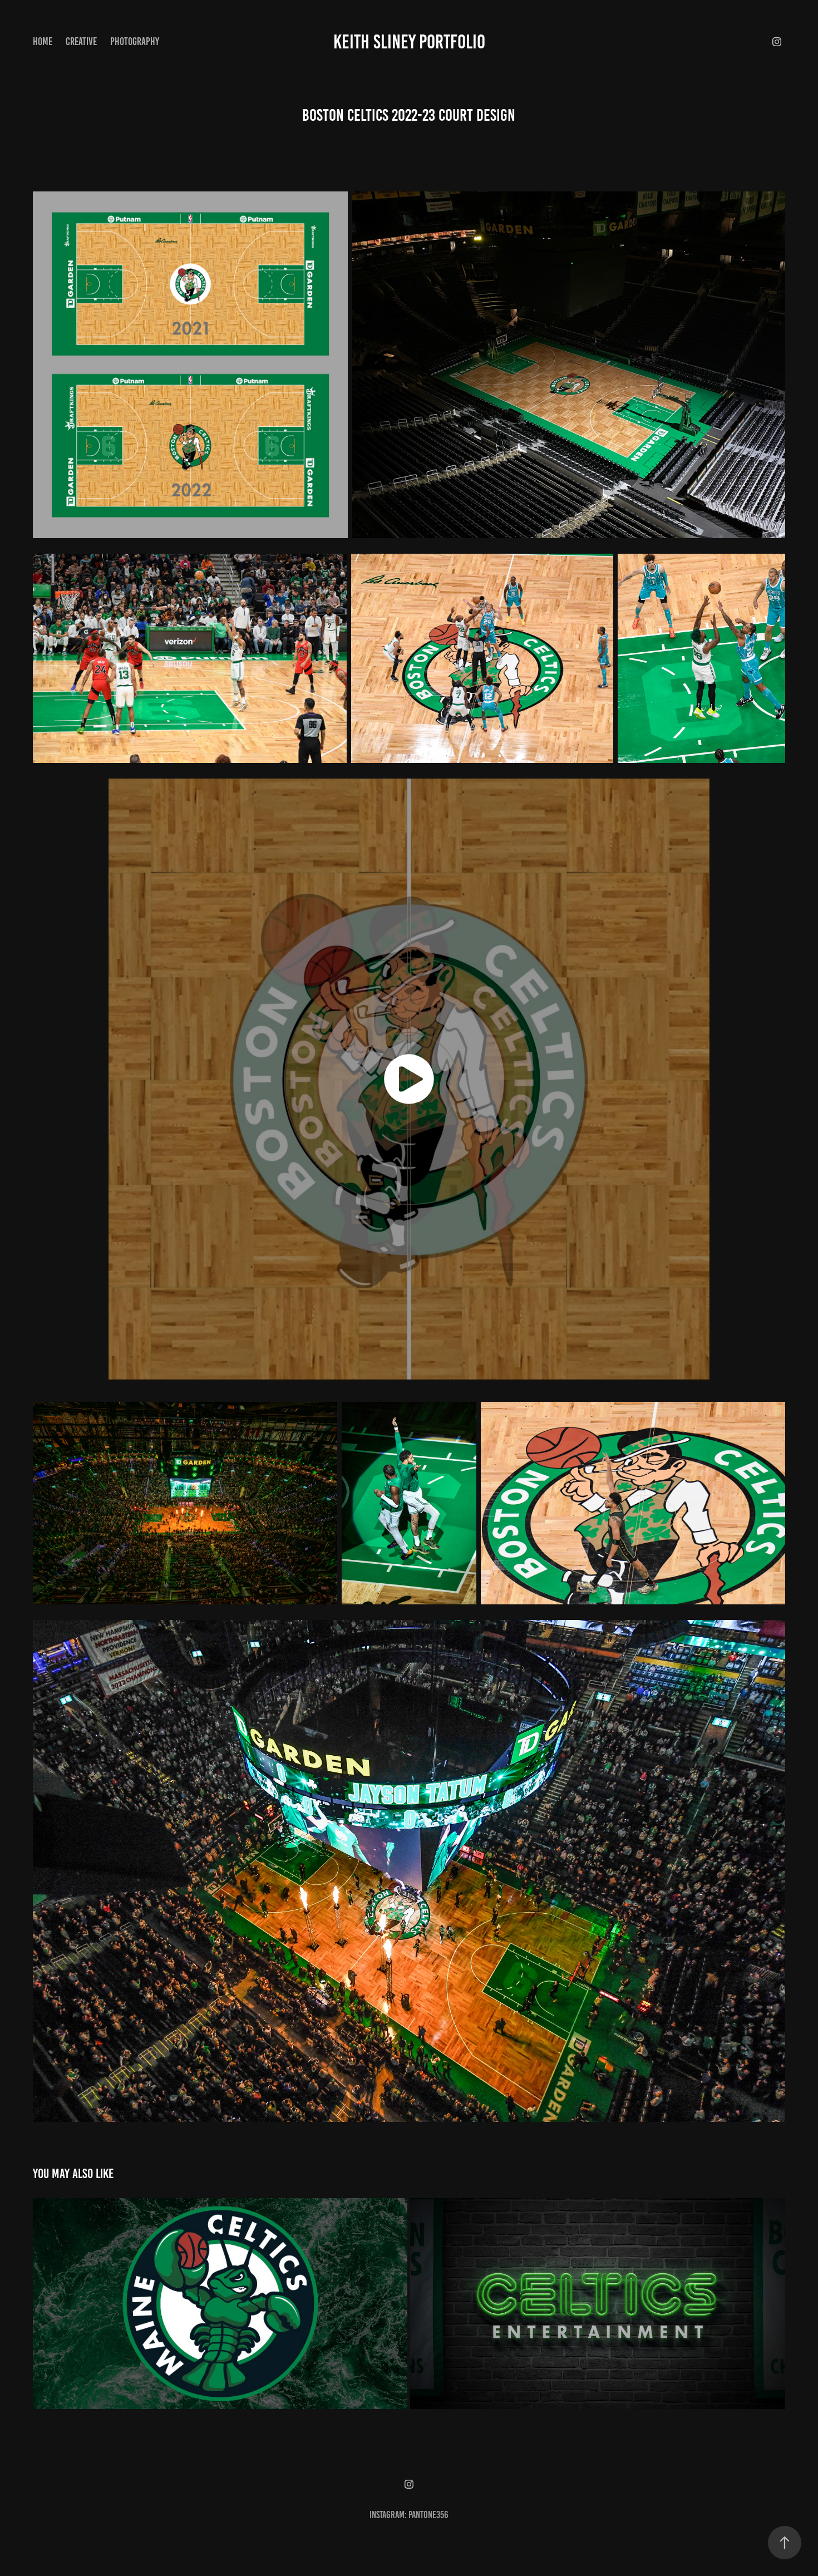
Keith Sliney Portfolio (409, 42)
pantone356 (428, 2515)
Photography (135, 41)
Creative (81, 41)
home (43, 41)
